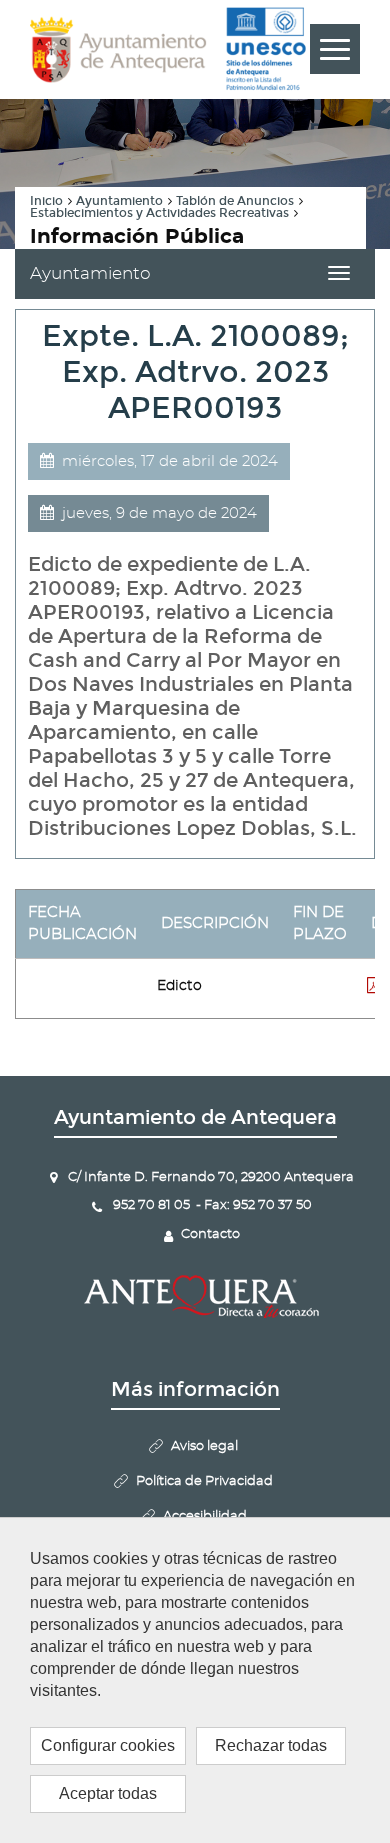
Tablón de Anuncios (235, 201)
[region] (195, 1680)
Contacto (210, 1234)
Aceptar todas (108, 1793)
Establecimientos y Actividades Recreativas (159, 213)
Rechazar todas (271, 1745)
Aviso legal (204, 1446)
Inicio (46, 201)
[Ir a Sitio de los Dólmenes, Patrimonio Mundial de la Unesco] (265, 49)
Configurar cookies (108, 1745)
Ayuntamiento (119, 201)
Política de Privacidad (204, 1481)
